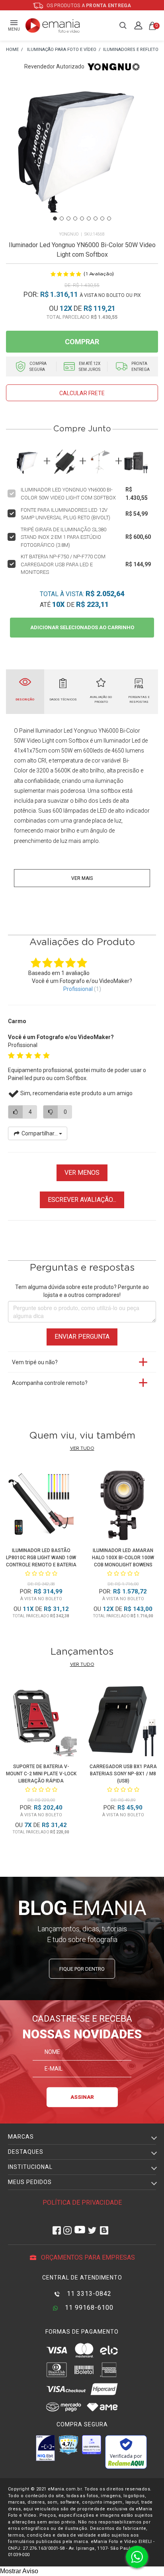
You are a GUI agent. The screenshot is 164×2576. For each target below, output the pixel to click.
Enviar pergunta (82, 1337)
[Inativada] (45, 2448)
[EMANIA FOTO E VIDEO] (12, 50)
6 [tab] (89, 218)
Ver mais (82, 878)
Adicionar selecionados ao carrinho (82, 627)
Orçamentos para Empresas (87, 2257)
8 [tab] (102, 218)
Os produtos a (88, 6)
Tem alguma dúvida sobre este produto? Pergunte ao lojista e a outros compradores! (82, 1291)
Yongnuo (69, 234)
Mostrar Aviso (19, 2571)
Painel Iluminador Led (46, 731)
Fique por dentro (82, 1969)
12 (66, 308)
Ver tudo (82, 1448)
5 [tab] (82, 218)
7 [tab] (96, 218)
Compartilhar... (40, 1133)
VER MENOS (82, 1173)
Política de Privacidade (82, 2203)
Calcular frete (82, 393)
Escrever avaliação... (82, 1200)
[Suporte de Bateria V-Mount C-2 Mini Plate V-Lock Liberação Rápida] (41, 1722)
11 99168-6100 (88, 2308)
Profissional (78, 989)
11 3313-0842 (88, 2294)
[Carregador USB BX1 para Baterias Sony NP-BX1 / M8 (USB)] (123, 1722)
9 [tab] (109, 218)
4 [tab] (75, 218)
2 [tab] (62, 218)
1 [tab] (55, 218)
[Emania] (53, 25)
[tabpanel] (82, 156)
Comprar (82, 342)
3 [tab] (68, 218)
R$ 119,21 (100, 308)
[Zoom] (82, 155)
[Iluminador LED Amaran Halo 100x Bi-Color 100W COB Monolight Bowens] (123, 1506)
